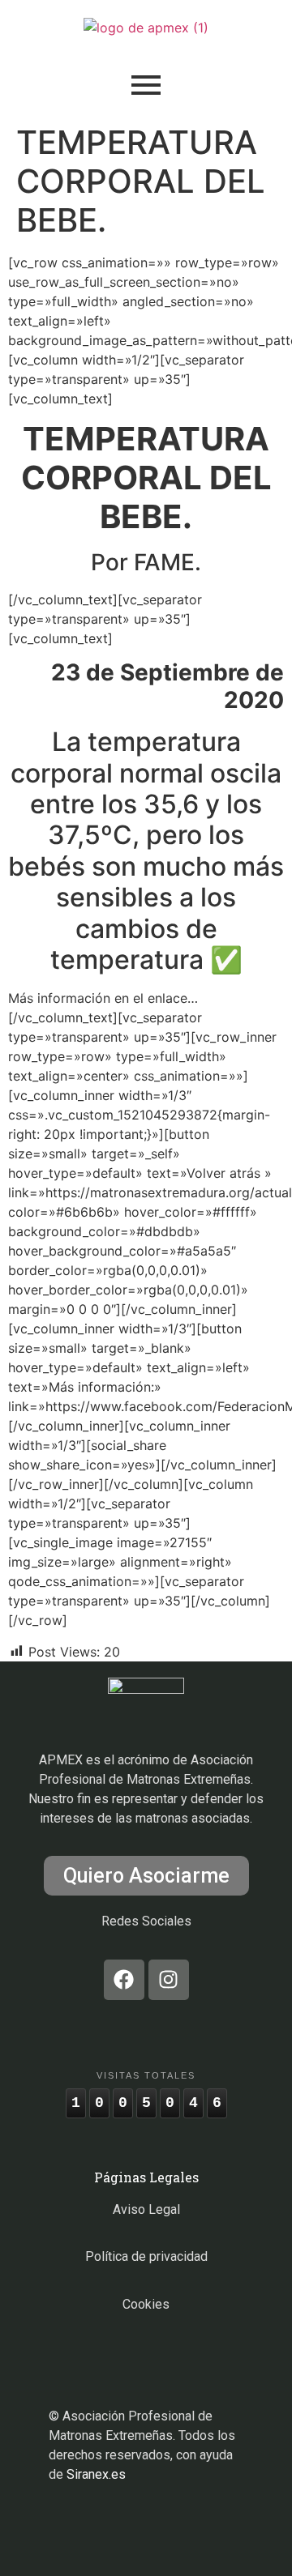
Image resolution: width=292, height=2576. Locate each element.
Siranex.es (96, 2474)
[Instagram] (169, 1980)
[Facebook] (124, 1980)
